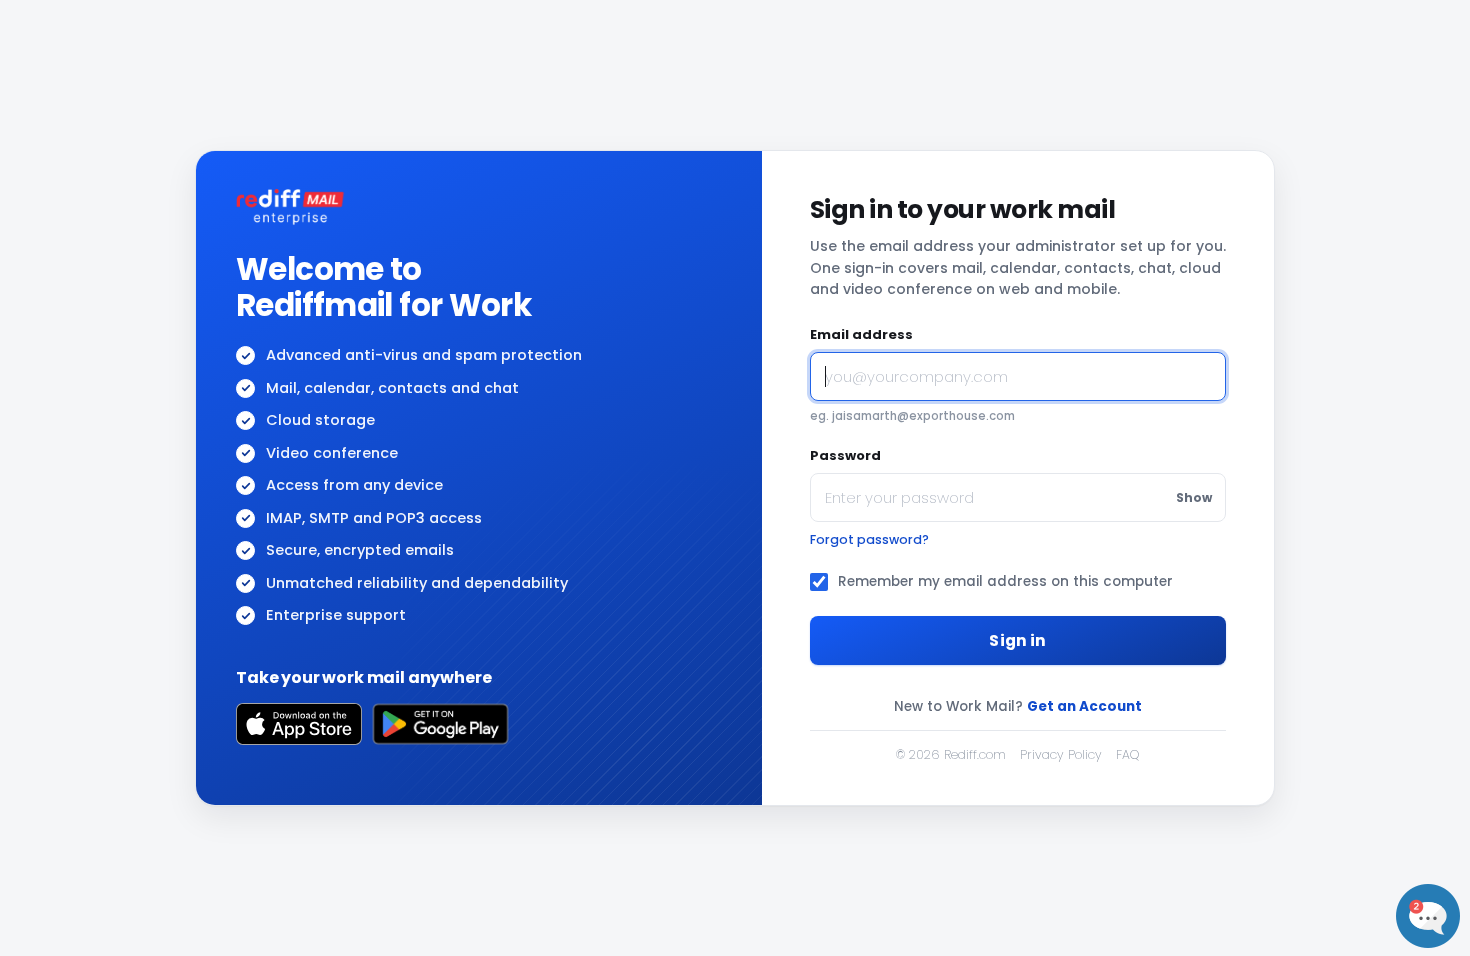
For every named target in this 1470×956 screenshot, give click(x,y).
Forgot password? (869, 539)
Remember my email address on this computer (1005, 581)
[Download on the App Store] (299, 724)
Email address (861, 334)
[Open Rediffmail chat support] (1428, 916)
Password (845, 455)
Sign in (1017, 640)
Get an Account (1084, 706)
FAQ (1127, 754)
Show (1194, 497)
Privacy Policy (1061, 754)
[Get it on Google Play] (440, 724)
